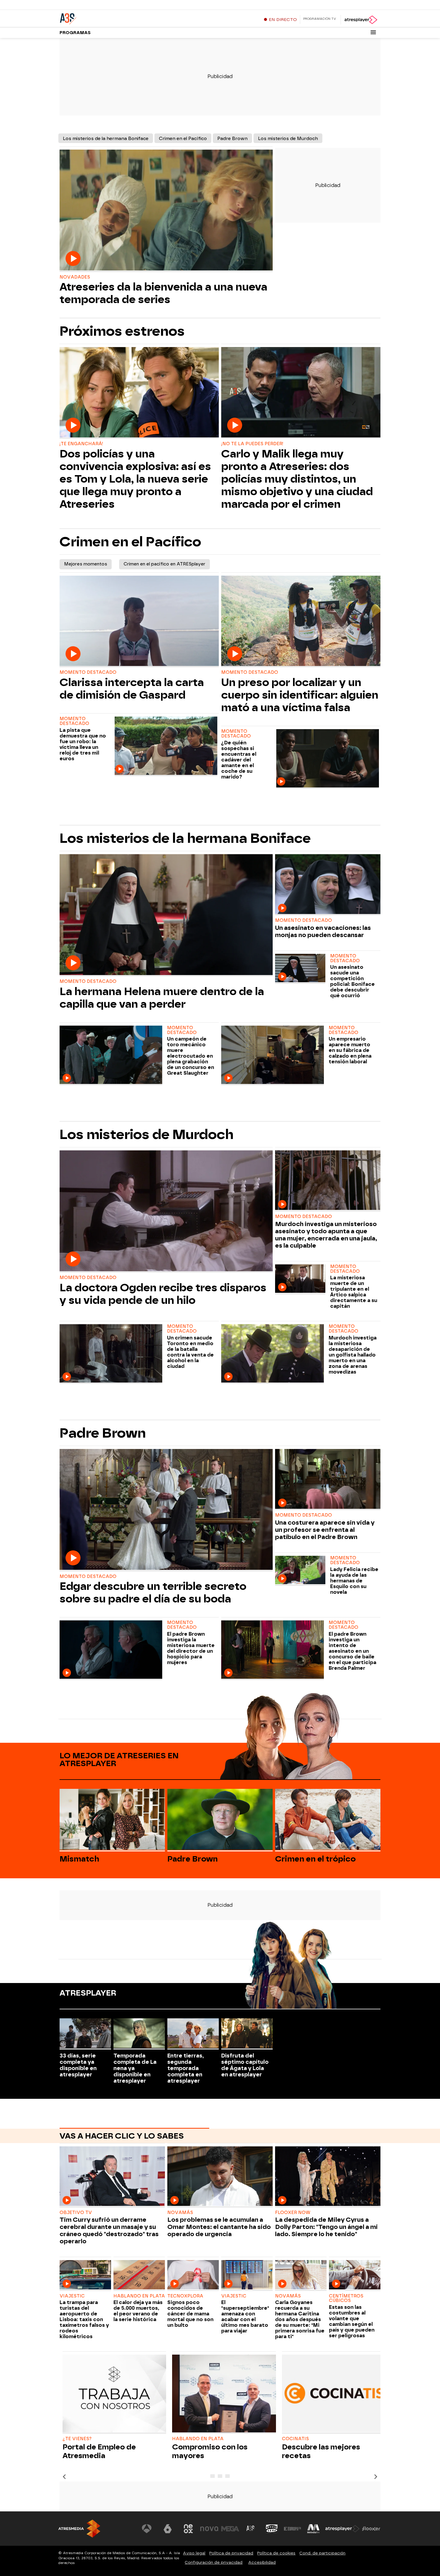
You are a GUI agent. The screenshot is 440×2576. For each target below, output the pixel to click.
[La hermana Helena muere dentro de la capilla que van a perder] (166, 915)
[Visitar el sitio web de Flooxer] (371, 2529)
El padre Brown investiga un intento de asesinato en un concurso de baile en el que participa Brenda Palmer (352, 1651)
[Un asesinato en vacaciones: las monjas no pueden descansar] (328, 885)
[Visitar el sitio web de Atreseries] (251, 2529)
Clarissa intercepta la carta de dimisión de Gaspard (132, 689)
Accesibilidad (262, 2562)
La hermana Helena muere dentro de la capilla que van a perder (162, 998)
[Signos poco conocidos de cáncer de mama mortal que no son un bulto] (193, 2275)
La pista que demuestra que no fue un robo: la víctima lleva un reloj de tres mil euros (83, 744)
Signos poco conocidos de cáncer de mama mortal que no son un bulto (190, 2314)
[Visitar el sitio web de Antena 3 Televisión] (147, 2529)
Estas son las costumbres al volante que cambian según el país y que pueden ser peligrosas (352, 2321)
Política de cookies (276, 2553)
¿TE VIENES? (77, 2439)
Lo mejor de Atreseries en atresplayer (119, 1760)
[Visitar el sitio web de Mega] (230, 2529)
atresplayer (88, 1993)
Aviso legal (194, 2553)
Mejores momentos (86, 564)
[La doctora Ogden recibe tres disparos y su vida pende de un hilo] (166, 1211)
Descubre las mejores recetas (321, 2451)
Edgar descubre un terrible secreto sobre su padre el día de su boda (153, 1593)
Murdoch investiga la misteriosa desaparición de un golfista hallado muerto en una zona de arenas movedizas (353, 1355)
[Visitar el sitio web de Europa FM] (292, 2529)
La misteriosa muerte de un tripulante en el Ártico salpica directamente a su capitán (354, 1292)
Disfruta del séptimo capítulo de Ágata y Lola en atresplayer (245, 2065)
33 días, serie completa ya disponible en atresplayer (78, 2065)
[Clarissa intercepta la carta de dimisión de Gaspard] (139, 621)
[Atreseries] (97, 18)
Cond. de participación (322, 2553)
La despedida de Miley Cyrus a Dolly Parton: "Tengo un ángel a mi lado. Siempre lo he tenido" (326, 2227)
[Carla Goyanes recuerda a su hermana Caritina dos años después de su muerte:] (301, 2275)
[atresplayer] (361, 20)
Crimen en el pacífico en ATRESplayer (164, 564)
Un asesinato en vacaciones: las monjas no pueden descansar (323, 931)
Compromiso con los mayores (210, 2451)
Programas (75, 33)
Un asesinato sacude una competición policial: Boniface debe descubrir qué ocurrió (352, 981)
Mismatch (79, 1859)
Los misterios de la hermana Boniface (106, 139)
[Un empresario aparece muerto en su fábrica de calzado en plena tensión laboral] (274, 1055)
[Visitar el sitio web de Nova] (209, 2529)
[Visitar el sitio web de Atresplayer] (342, 2529)
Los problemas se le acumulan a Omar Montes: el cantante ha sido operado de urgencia (219, 2227)
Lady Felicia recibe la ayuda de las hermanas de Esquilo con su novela (354, 1581)
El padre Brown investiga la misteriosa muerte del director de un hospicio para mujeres (191, 1648)
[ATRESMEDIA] (79, 2529)
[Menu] (373, 32)
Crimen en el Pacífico (183, 139)
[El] (247, 2275)
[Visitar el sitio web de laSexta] (168, 2529)
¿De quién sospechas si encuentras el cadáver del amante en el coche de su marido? (239, 760)
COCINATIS (295, 2439)
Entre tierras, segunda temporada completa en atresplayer (186, 2068)
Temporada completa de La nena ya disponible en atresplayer (135, 2068)
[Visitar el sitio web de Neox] (188, 2529)
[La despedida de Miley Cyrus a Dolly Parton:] (328, 2177)
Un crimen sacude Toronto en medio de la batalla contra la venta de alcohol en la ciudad (190, 1352)
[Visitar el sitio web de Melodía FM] (313, 2529)
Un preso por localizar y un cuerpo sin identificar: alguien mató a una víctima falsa (300, 695)
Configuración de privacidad (214, 2562)
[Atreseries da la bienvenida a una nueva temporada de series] (166, 211)
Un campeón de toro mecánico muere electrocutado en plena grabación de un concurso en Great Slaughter (191, 1056)
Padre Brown (232, 139)
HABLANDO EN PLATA (198, 2439)
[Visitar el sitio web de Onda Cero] (272, 2529)
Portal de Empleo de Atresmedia (99, 2451)
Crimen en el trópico (315, 1859)
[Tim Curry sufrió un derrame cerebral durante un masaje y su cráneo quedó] (112, 2177)
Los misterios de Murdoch (288, 139)
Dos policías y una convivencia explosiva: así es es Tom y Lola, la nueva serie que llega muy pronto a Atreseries (135, 479)
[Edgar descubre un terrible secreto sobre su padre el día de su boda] (166, 1510)
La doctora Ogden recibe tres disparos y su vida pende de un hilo (163, 1294)
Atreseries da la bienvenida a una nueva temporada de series (163, 293)
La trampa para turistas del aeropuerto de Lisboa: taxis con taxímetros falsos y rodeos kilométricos (84, 2319)
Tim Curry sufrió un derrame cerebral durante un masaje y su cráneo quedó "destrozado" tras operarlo (109, 2230)
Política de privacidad (231, 2553)
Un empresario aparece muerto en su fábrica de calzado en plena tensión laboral (350, 1050)
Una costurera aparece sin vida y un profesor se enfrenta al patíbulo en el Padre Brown (325, 1530)
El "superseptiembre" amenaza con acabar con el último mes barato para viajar (245, 2317)
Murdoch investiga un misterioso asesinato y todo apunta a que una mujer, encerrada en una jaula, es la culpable (326, 1235)
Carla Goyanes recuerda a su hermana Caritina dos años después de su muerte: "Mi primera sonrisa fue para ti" (300, 2319)
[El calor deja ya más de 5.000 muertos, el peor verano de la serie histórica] (139, 2275)
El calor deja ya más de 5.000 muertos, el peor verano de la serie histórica (138, 2311)
